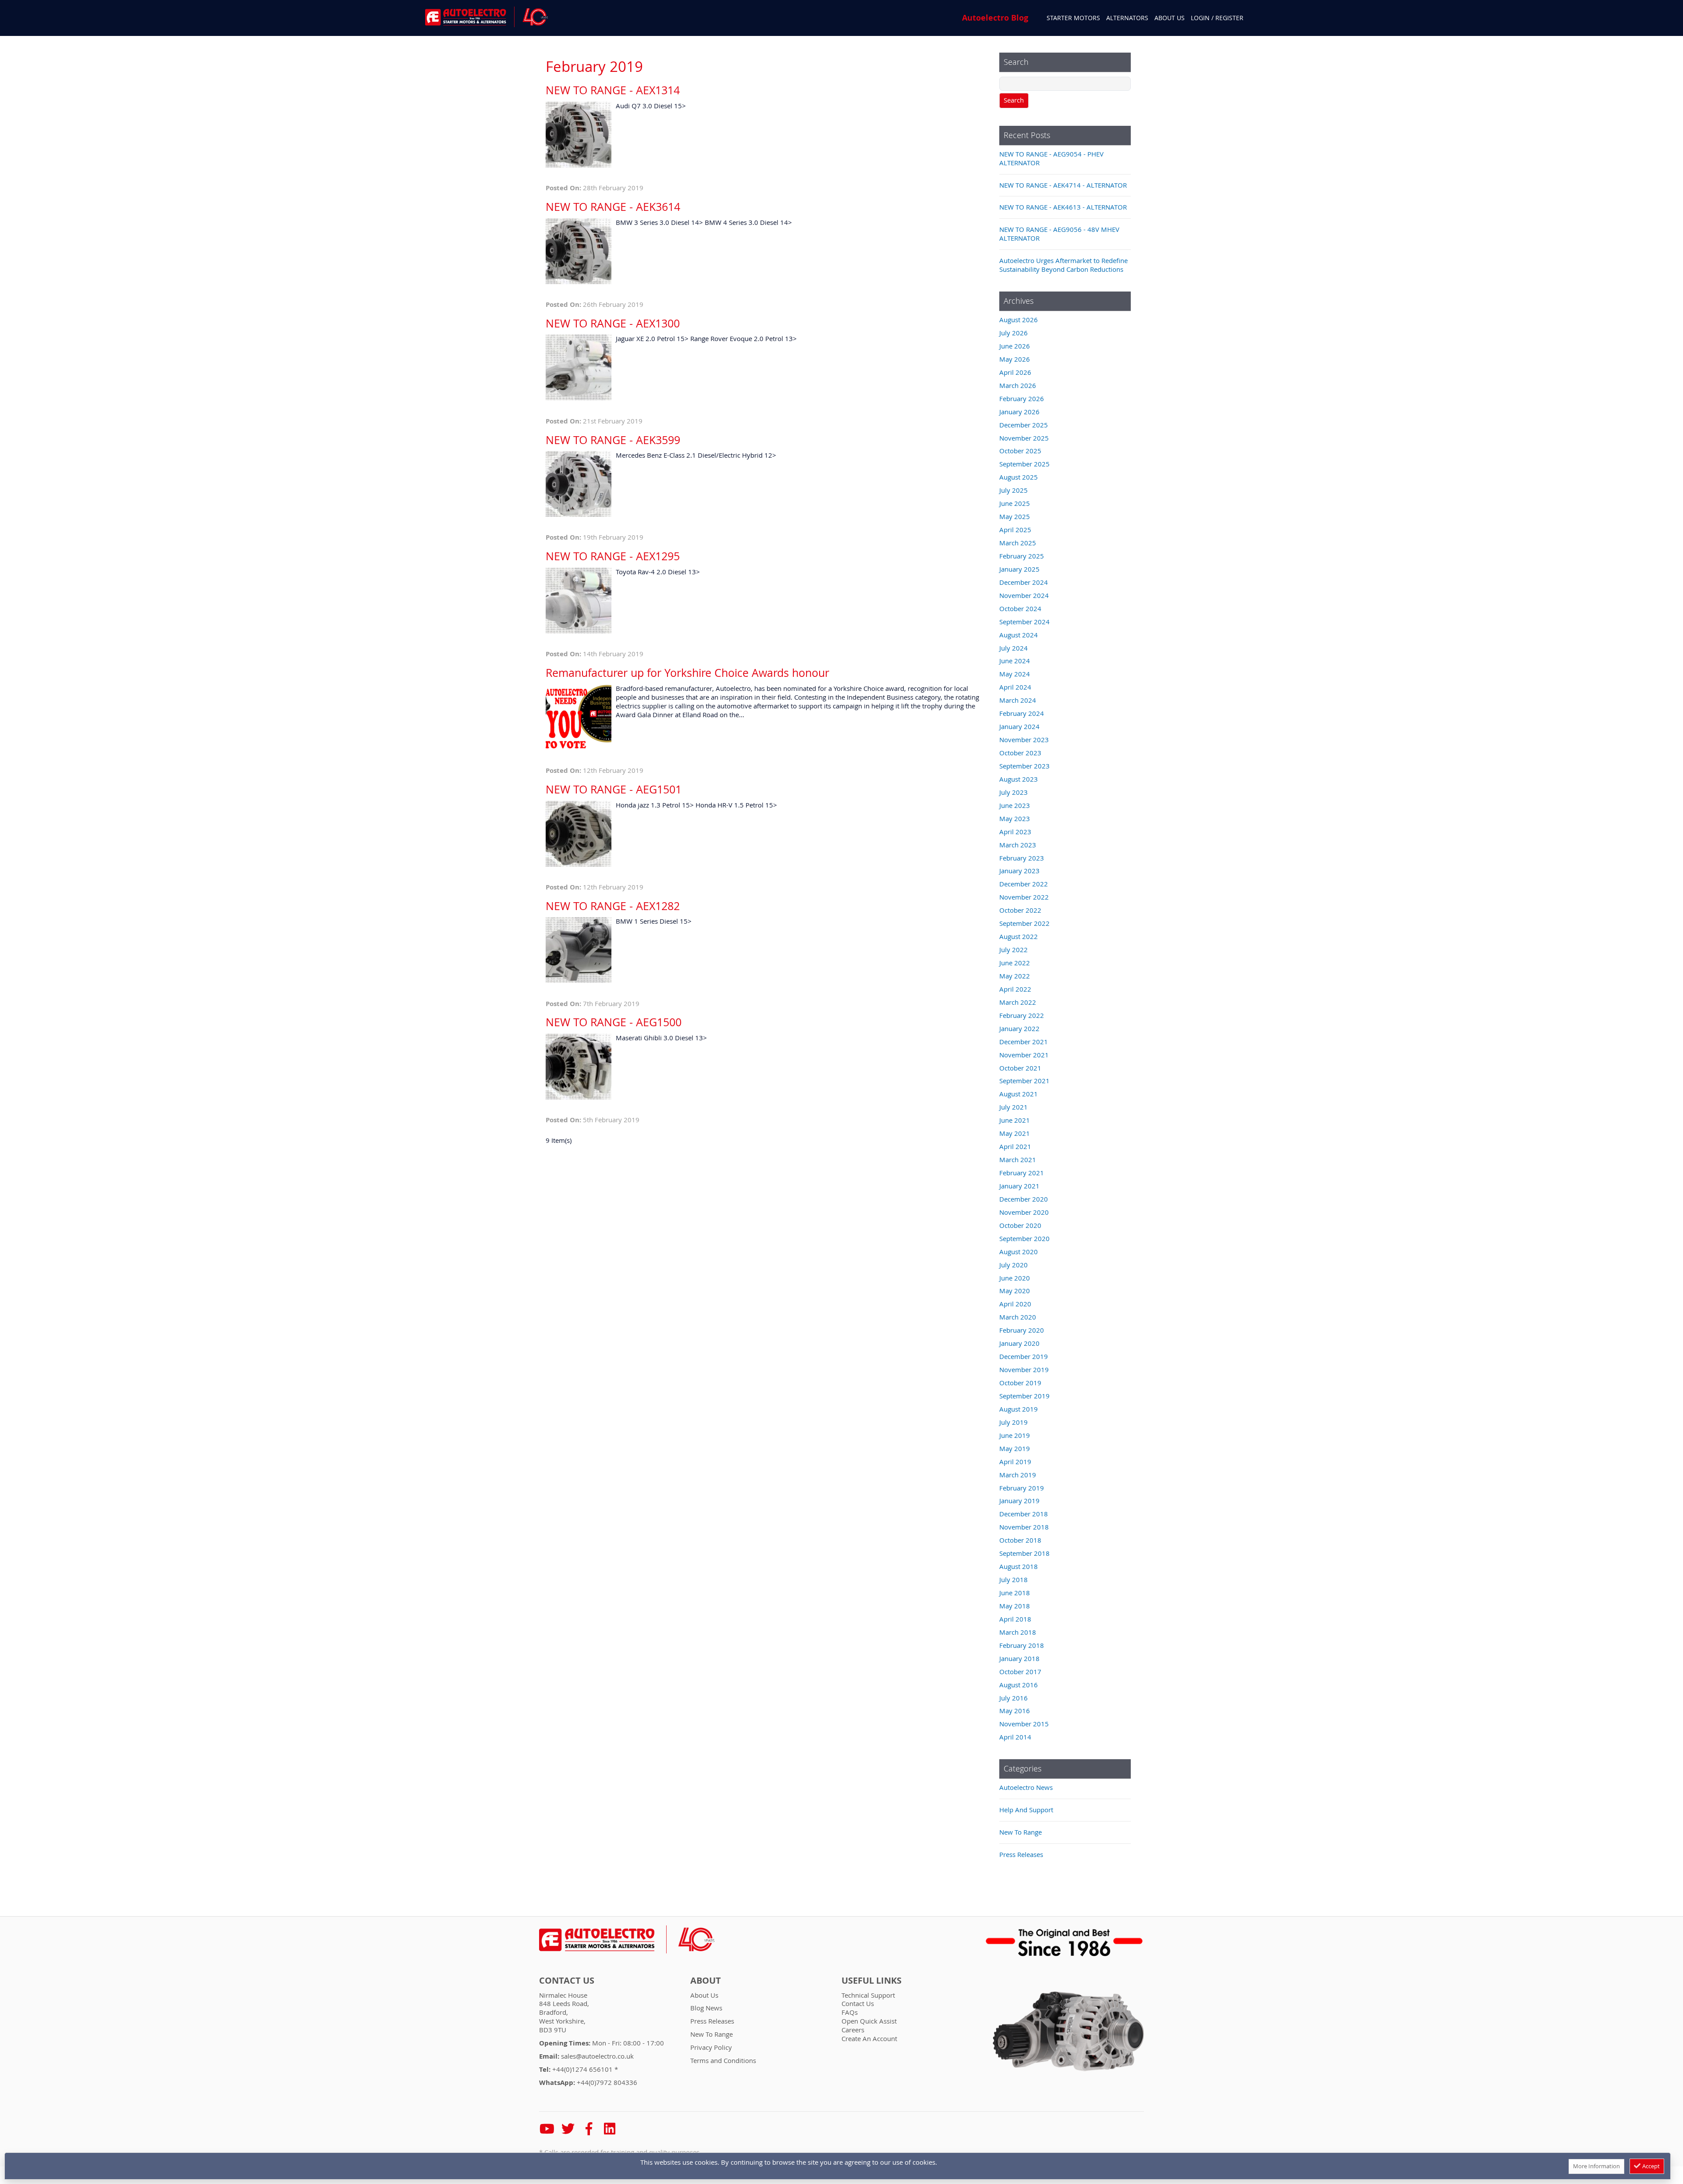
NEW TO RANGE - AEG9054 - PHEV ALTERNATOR (1051, 158)
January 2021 (1019, 1186)
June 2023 (1015, 805)
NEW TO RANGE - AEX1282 (613, 906)
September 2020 (1024, 1238)
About (706, 1981)
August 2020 (1019, 1252)
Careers (853, 2030)
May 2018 (1015, 1606)
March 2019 (1018, 1475)
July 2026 (1014, 333)
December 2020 (1024, 1199)
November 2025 (1024, 438)
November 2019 (1024, 1369)
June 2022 (1015, 963)
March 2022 (1018, 1002)
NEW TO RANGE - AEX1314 (613, 90)
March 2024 (1018, 700)
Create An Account (869, 2038)
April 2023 (1015, 832)
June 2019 (1015, 1435)
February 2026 (1022, 398)
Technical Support (868, 1995)
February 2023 (1022, 858)
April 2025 (1015, 530)
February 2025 (1022, 556)
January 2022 (1019, 1028)
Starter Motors (1073, 18)
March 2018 (1018, 1632)
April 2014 (1015, 1737)
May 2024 (1015, 674)
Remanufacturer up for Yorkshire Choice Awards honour (687, 673)
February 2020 (1022, 1330)
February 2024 (1022, 713)
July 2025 (1014, 490)
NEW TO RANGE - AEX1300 (613, 323)
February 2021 (1022, 1173)
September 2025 (1024, 464)
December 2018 (1024, 1514)
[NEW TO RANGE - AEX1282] (579, 951)
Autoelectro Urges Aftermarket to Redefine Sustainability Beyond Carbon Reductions (1063, 265)
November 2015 (1024, 1724)
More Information (1596, 2166)
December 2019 (1024, 1356)
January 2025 (1019, 569)
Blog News (706, 2008)
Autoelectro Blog (995, 18)
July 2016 (1014, 1698)
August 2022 (1019, 936)
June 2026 (1015, 346)
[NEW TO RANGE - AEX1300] (579, 369)
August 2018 (1019, 1566)
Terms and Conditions (723, 2060)
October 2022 (1020, 910)
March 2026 (1018, 385)
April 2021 (1015, 1146)
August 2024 (1019, 635)
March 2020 (1018, 1317)
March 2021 (1018, 1160)
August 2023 (1019, 779)
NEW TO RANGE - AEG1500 (614, 1022)
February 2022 (1022, 1015)
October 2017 (1020, 1672)
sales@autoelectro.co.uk (597, 2056)
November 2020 (1024, 1212)
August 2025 (1019, 477)
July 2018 (1014, 1579)
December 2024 (1024, 582)
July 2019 (1014, 1422)
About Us (1170, 18)
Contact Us (567, 1981)
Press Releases (1021, 1854)
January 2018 (1019, 1658)
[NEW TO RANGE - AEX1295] (579, 602)
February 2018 (1022, 1645)
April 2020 (1015, 1304)
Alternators (1127, 18)
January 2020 (1019, 1343)
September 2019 (1024, 1396)
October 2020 (1020, 1225)
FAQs (850, 2012)
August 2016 (1019, 1685)
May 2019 (1015, 1448)
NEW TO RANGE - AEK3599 (613, 440)
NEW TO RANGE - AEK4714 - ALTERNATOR (1063, 185)
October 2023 (1020, 753)
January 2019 (1019, 1501)
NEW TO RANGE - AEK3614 (613, 207)
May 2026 (1015, 359)
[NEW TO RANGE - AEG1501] (579, 835)
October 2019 (1020, 1383)
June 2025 (1015, 503)
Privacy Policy (711, 2047)
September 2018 (1024, 1553)
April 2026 (1015, 372)
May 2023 (1015, 818)
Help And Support (1026, 1810)
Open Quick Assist (869, 2021)
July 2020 (1014, 1265)
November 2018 (1024, 1527)
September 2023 (1024, 766)
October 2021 (1020, 1068)
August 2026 (1019, 320)
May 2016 (1015, 1711)
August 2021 (1019, 1094)
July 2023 (1014, 792)
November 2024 (1024, 595)
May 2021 (1015, 1133)
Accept (1650, 2166)
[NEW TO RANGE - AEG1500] (579, 1068)
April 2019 (1015, 1462)
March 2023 (1018, 845)
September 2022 (1024, 923)
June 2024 (1015, 661)
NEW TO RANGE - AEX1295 (613, 556)
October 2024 (1020, 608)
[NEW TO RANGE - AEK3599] (579, 486)
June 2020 (1015, 1278)
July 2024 (1014, 648)
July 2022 (1014, 950)
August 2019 (1019, 1409)
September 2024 (1024, 622)
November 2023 (1024, 740)
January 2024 (1019, 726)
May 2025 (1015, 516)
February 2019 (1022, 1488)
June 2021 (1015, 1120)
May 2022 (1015, 976)
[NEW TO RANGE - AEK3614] (579, 253)
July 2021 (1014, 1107)
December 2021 (1024, 1042)
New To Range (1021, 1832)
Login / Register (1217, 18)
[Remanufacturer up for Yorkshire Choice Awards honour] (579, 719)
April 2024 (1015, 687)
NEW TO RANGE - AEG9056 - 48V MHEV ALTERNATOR (1059, 234)
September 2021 (1024, 1081)
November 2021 (1024, 1055)
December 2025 (1024, 425)
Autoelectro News (1026, 1787)
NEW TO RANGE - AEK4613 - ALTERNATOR (1063, 207)
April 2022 (1015, 989)
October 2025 (1020, 451)
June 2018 (1015, 1593)
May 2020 (1015, 1291)
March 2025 (1018, 543)
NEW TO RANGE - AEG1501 (614, 789)
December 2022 (1024, 884)
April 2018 (1015, 1619)
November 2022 (1024, 897)
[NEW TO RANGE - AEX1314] (579, 136)
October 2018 (1020, 1540)
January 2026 (1019, 412)
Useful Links (872, 1981)
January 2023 (1019, 871)
